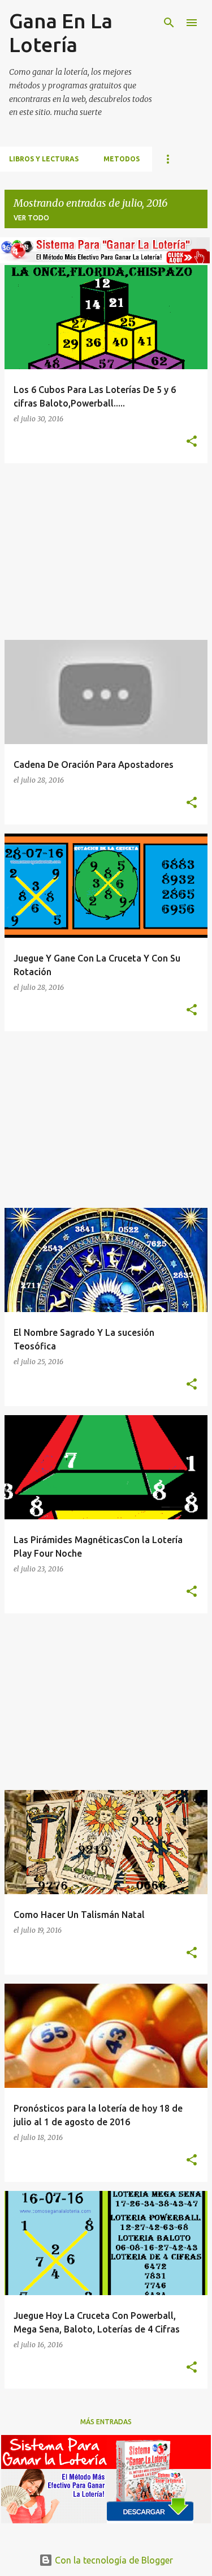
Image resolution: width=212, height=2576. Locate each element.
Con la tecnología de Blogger (113, 2560)
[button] (192, 442)
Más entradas (106, 2422)
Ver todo (31, 218)
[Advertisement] (106, 552)
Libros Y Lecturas (44, 159)
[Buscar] (169, 23)
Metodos (122, 159)
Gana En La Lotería (61, 33)
